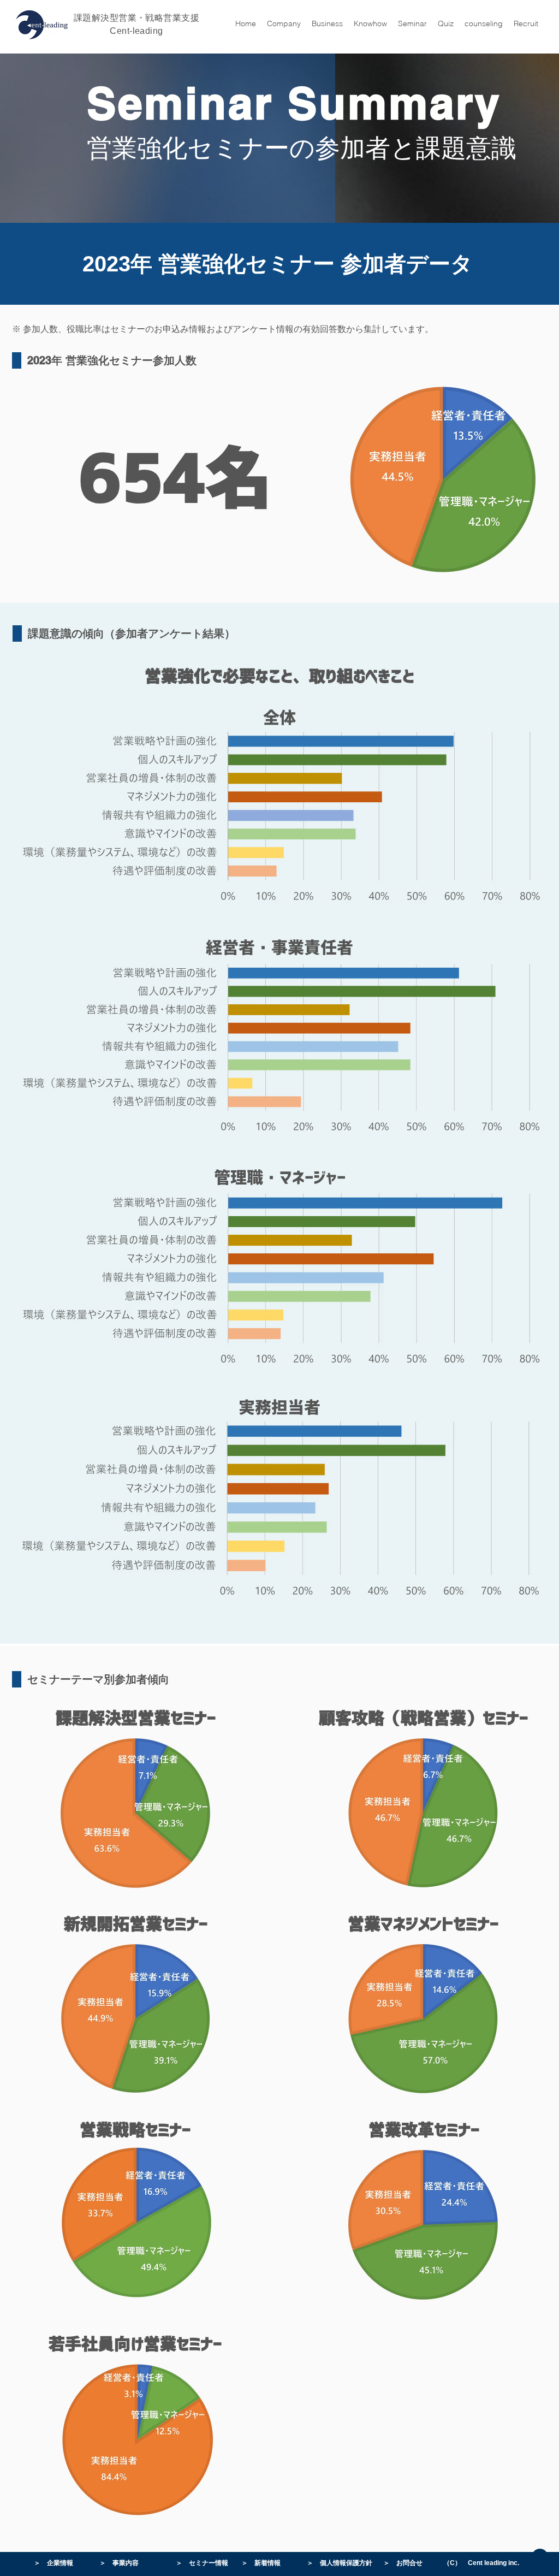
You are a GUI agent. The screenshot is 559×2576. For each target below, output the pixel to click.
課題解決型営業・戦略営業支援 (137, 18)
